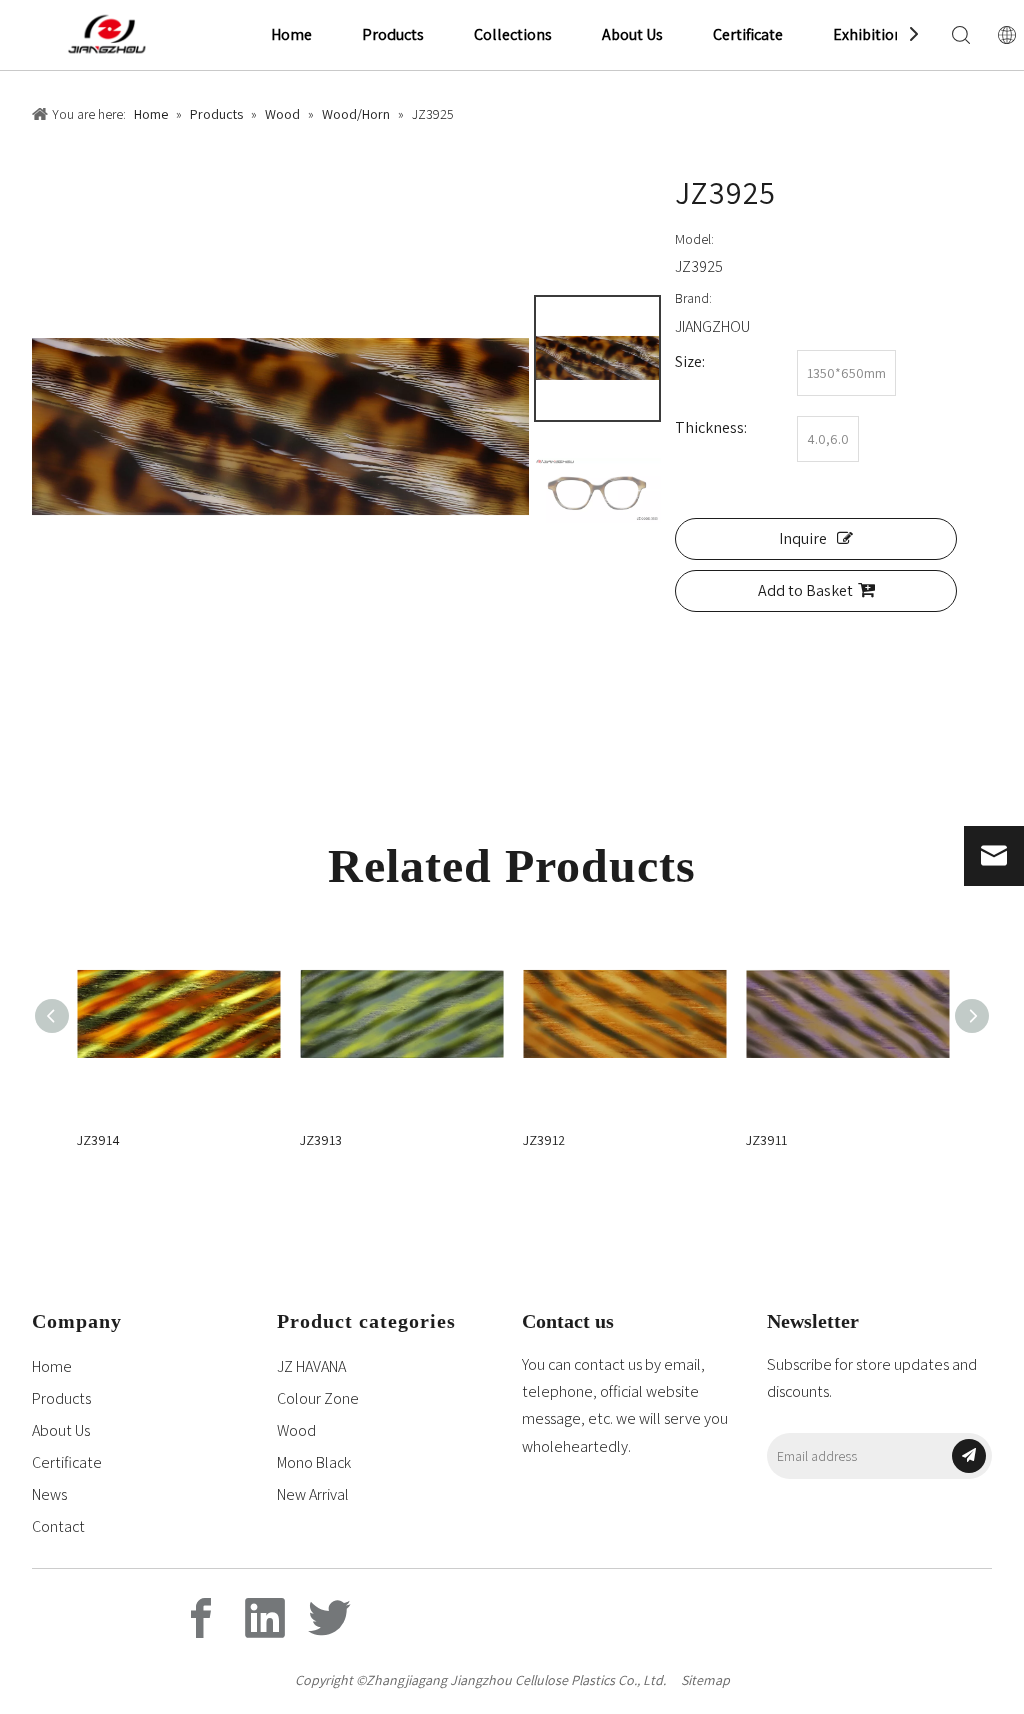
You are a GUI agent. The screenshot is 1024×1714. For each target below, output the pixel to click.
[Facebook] (201, 1618)
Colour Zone (318, 1398)
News (49, 1494)
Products (393, 34)
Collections (513, 34)
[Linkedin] (265, 1618)
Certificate (748, 34)
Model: (694, 239)
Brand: (693, 298)
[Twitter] (329, 1618)
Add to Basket (805, 590)
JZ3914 (98, 1140)
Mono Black (314, 1462)
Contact (58, 1526)
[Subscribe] (969, 1456)
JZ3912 (544, 1140)
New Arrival (313, 1494)
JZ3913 (321, 1140)
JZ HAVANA (311, 1366)
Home (291, 34)
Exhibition (868, 34)
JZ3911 (766, 1140)
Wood (296, 1430)
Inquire (803, 538)
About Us (632, 34)
